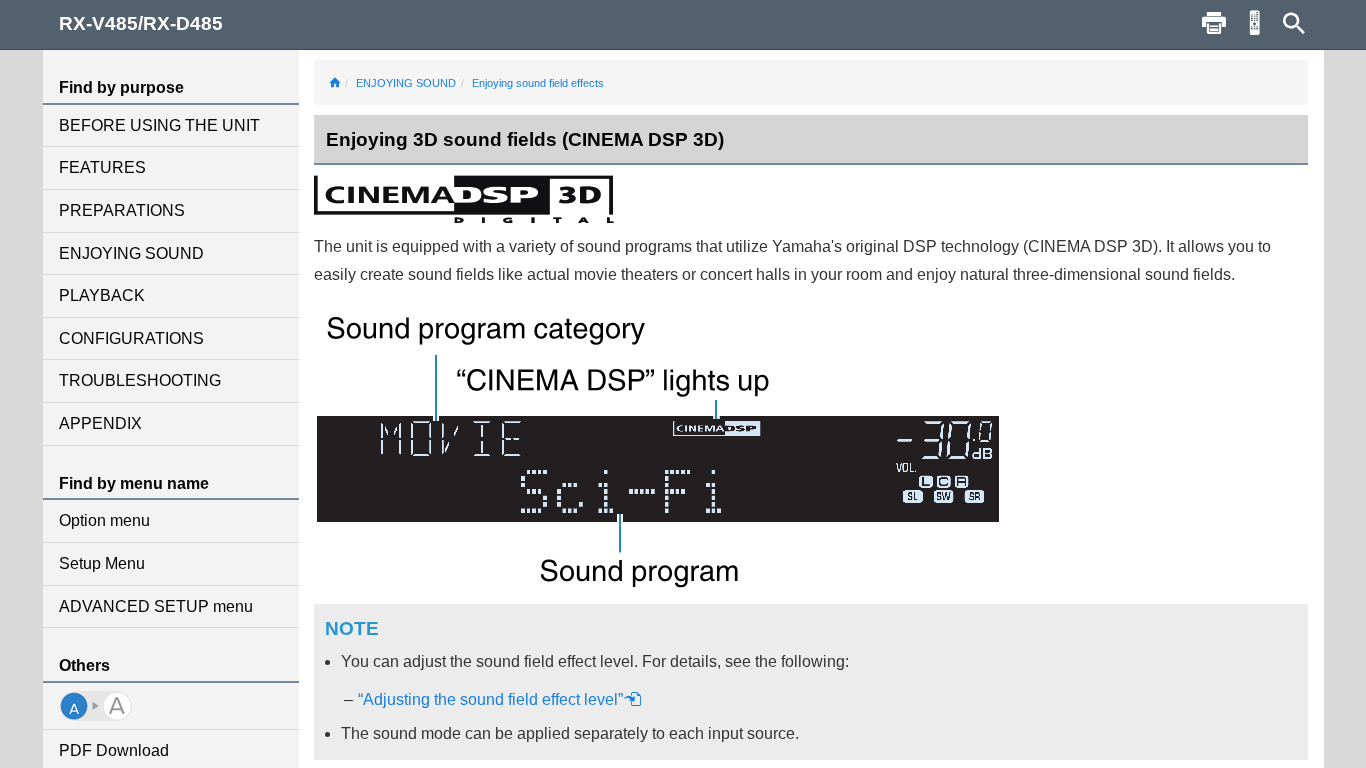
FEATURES (102, 167)
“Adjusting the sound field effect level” (490, 699)
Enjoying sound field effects (538, 83)
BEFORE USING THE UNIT (159, 125)
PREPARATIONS (122, 210)
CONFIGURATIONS (131, 338)
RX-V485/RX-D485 (141, 23)
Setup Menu (102, 563)
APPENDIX (100, 423)
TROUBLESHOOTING (140, 380)
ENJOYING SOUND (131, 253)
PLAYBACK (102, 295)
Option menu (104, 520)
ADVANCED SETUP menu (156, 606)
